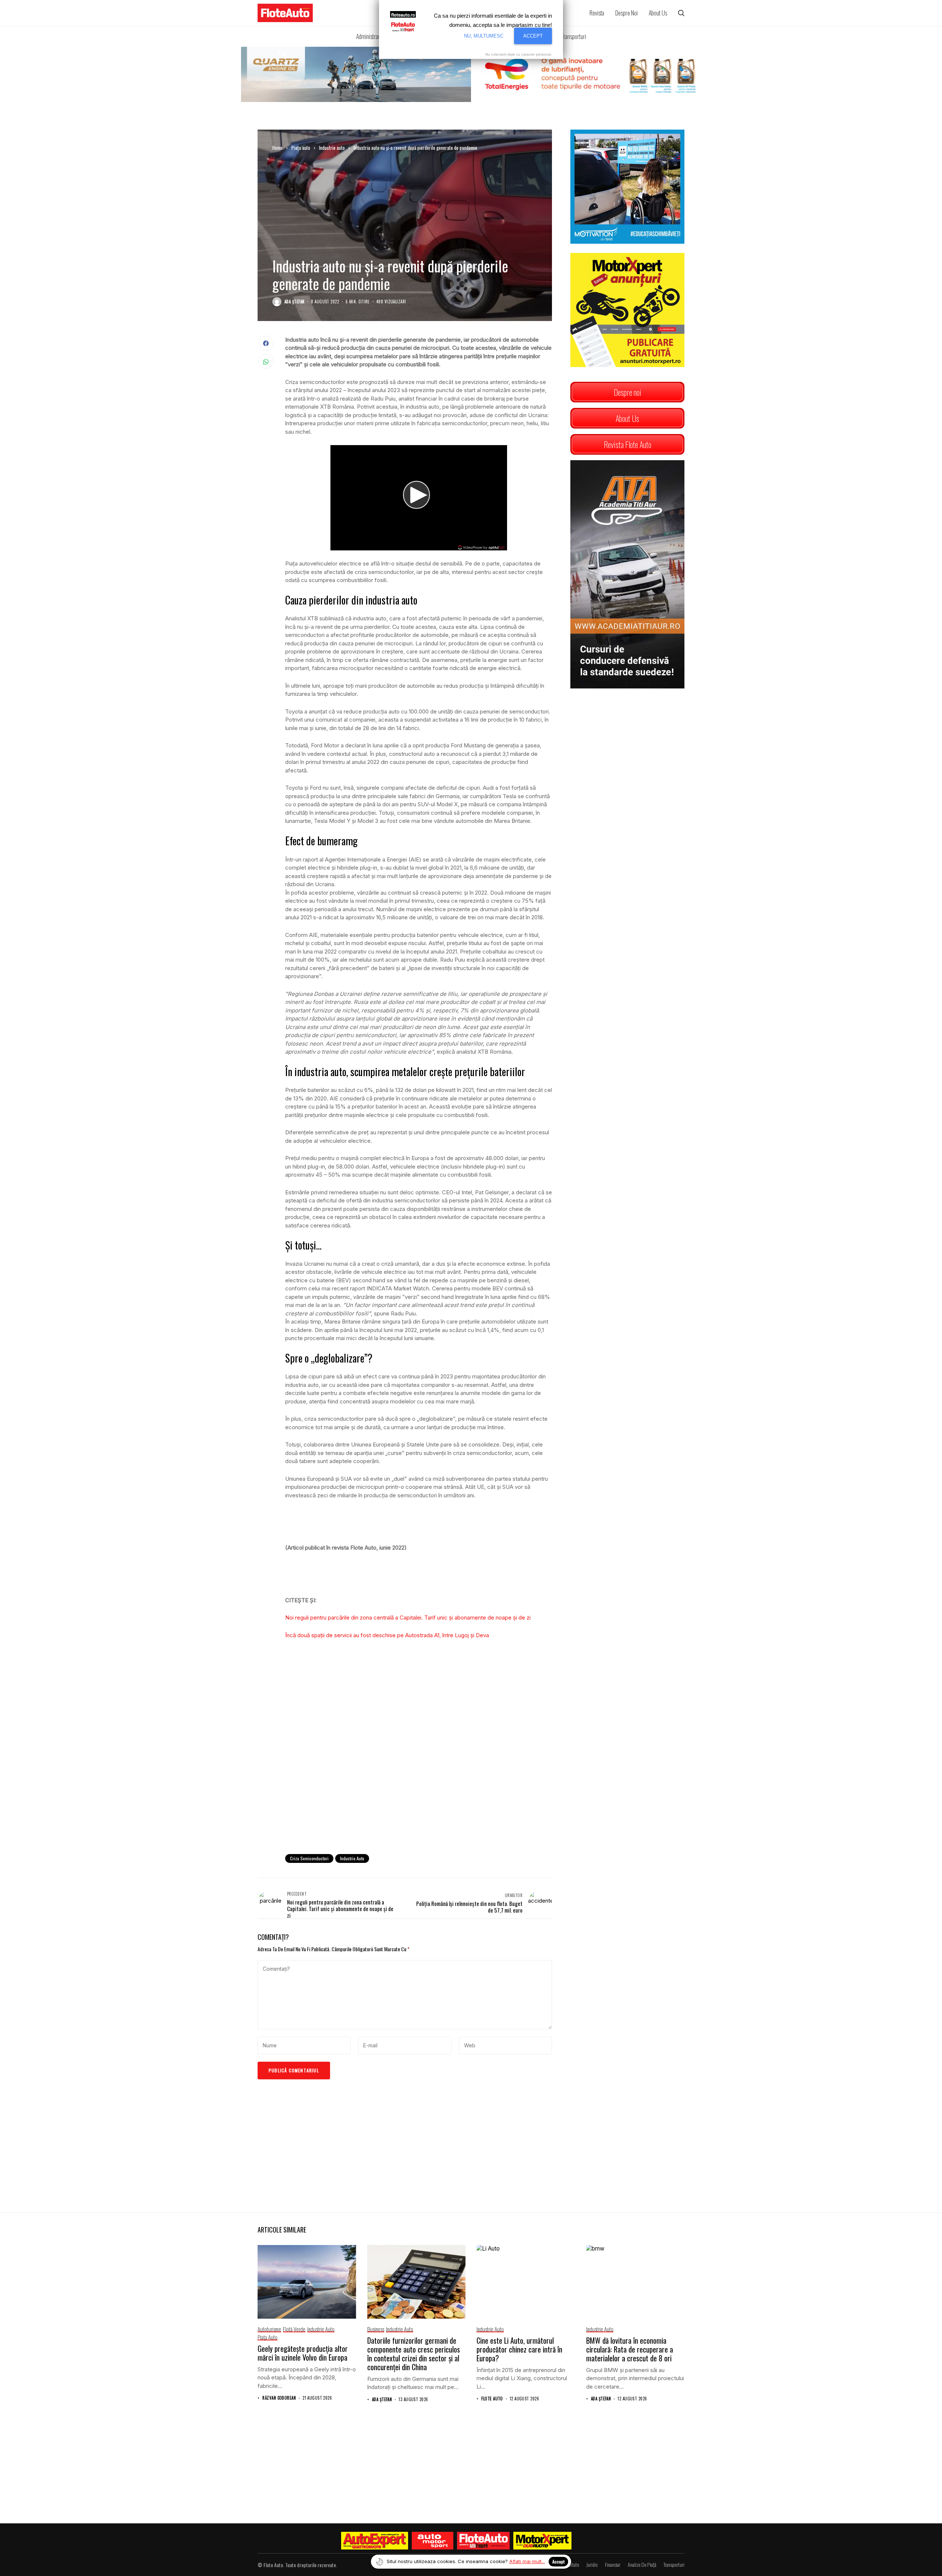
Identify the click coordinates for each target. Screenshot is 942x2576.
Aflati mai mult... (527, 2561)
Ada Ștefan (294, 302)
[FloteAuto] (483, 2541)
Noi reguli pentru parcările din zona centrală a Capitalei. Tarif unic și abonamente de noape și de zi (408, 1618)
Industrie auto (332, 148)
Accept (558, 2561)
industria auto (352, 1858)
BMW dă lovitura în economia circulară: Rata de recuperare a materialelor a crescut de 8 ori (630, 2349)
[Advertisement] (419, 1788)
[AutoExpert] (375, 2541)
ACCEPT (533, 36)
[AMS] (433, 2541)
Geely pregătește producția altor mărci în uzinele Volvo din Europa (303, 2353)
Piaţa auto (301, 148)
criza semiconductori (309, 1858)
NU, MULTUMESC (484, 36)
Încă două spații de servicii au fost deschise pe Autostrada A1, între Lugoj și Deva (387, 1635)
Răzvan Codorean (279, 2398)
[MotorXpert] (542, 2541)
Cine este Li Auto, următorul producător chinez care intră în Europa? (519, 2349)
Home (277, 148)
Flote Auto (492, 2399)
